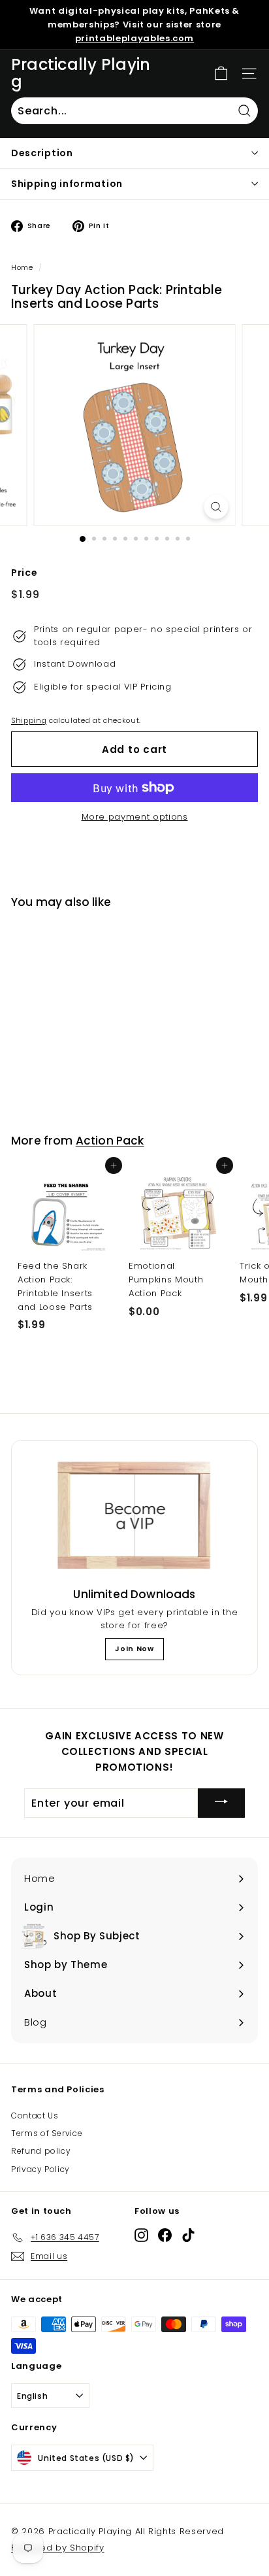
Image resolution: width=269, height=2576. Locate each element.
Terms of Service (47, 2133)
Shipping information (67, 184)
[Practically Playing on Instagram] (141, 2235)
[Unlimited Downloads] (134, 1516)
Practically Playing (81, 74)
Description (42, 153)
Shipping (29, 720)
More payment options (135, 817)
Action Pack (110, 1141)
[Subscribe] (221, 1803)
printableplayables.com (134, 38)
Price (24, 573)
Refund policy (41, 2151)
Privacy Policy (40, 2169)
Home (22, 267)
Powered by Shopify (58, 2548)
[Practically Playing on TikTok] (188, 2235)
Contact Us (35, 2116)
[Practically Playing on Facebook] (165, 2235)
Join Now (134, 1648)
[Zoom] (216, 507)
